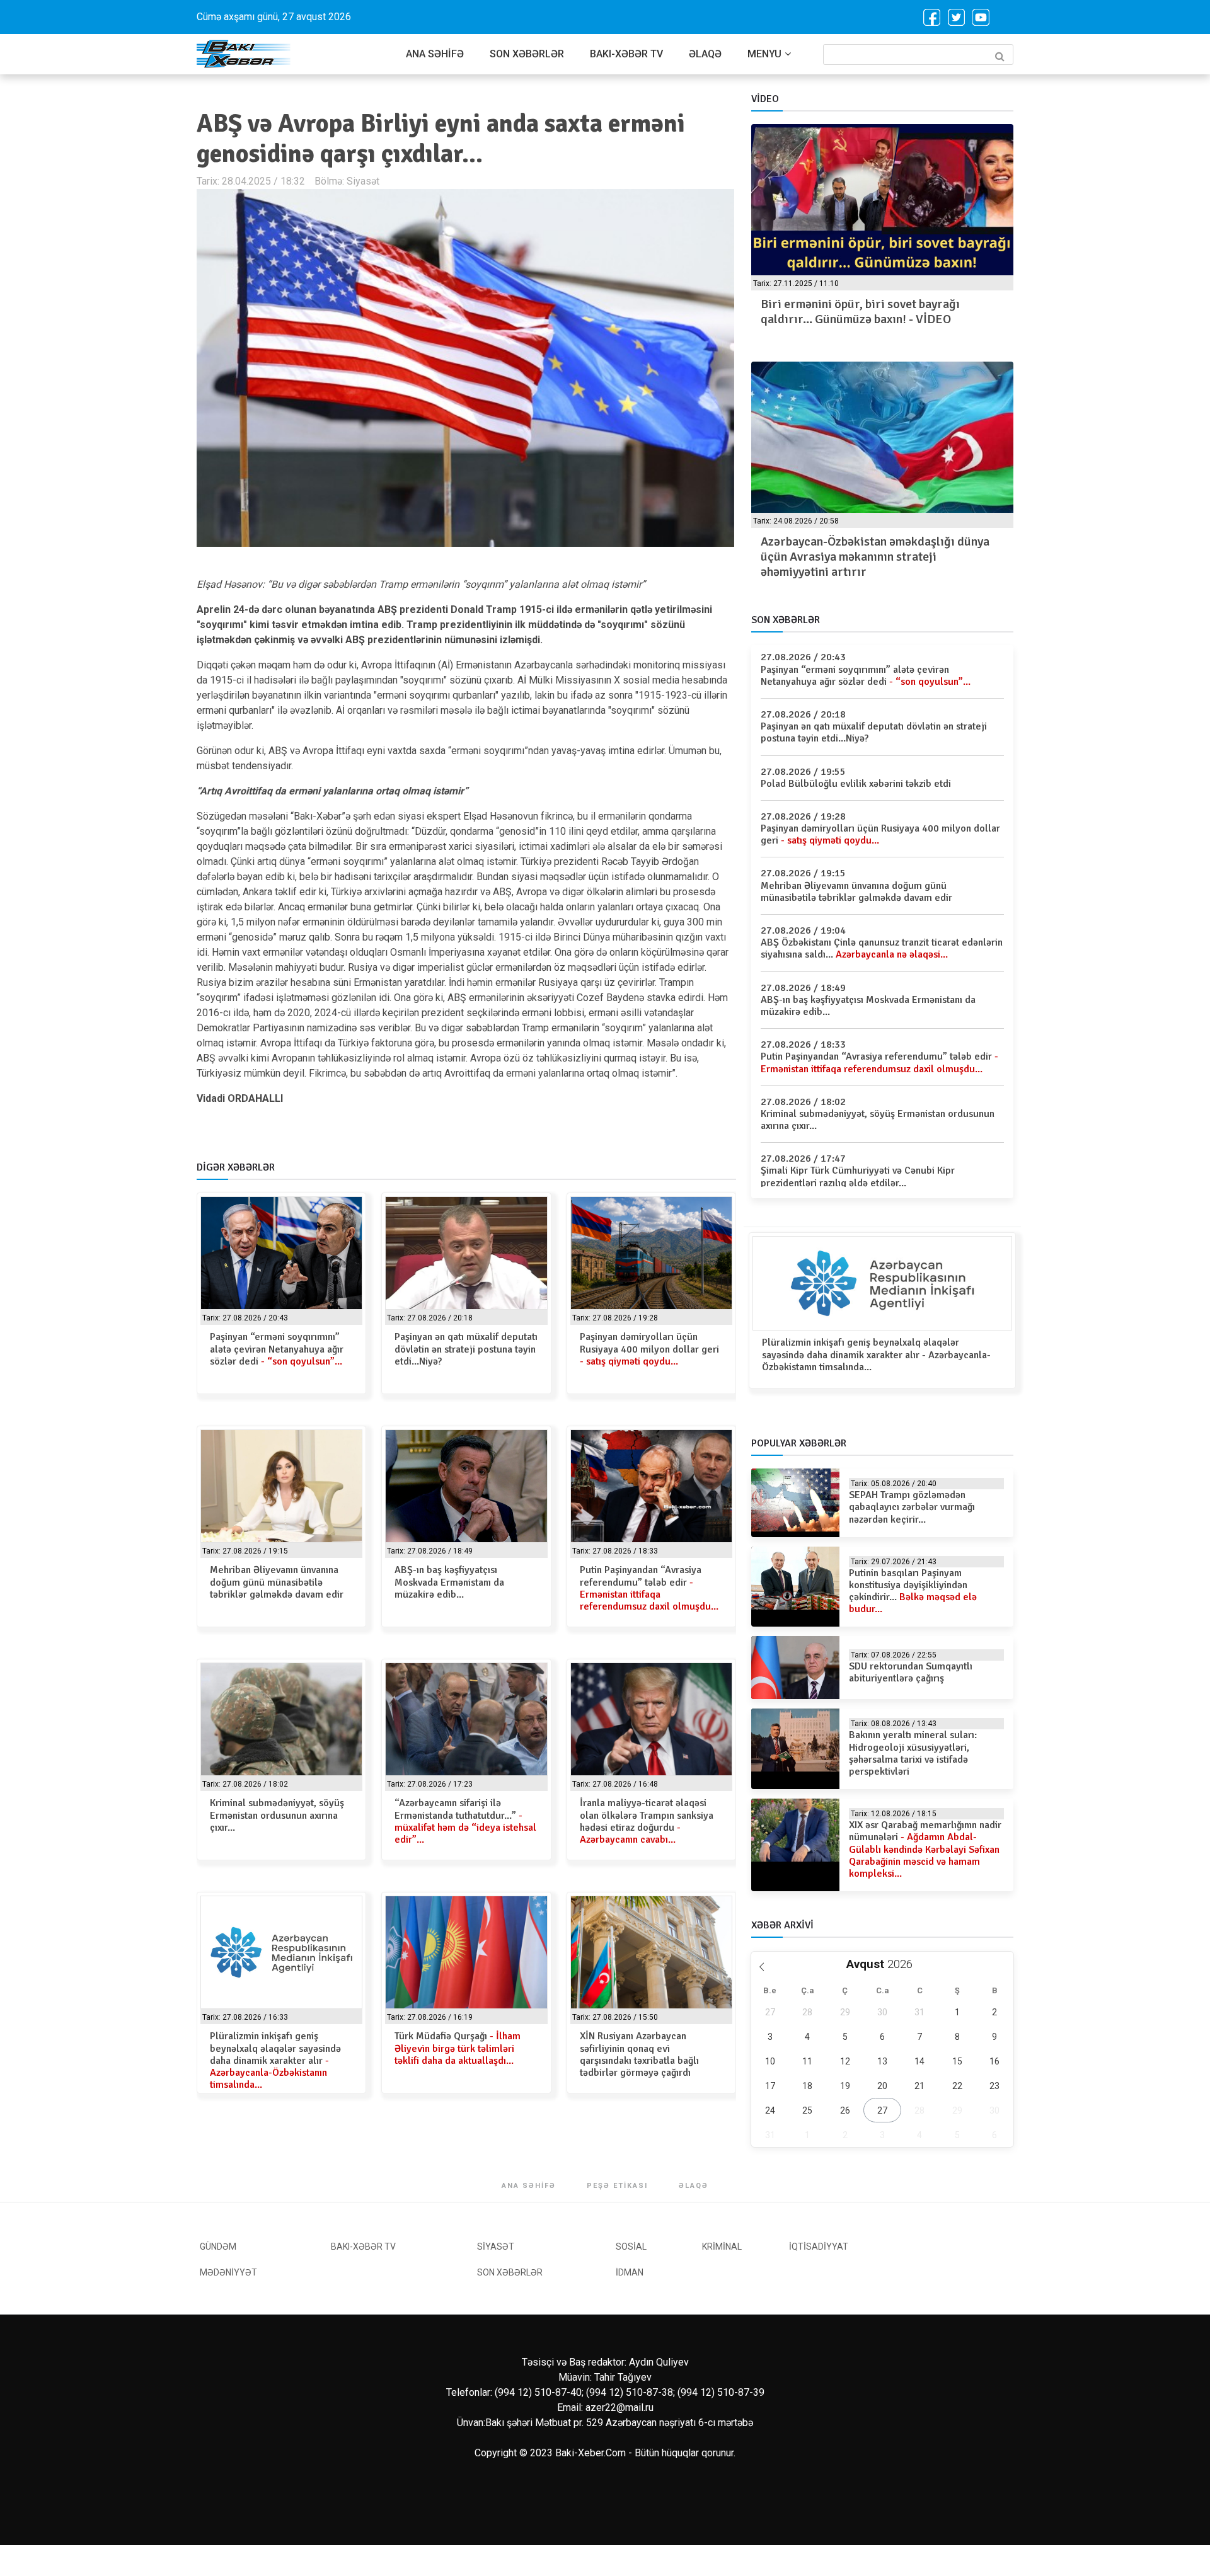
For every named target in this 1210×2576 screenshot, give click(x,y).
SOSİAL (631, 2247)
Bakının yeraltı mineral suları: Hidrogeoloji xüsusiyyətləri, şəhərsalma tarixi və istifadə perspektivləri (913, 1753)
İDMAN (630, 2272)
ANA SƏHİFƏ (435, 54)
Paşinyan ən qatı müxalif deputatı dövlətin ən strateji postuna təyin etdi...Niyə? (466, 1349)
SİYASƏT (496, 2247)
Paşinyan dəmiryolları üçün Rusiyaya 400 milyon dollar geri (649, 1349)
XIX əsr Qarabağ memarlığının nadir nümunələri (925, 1849)
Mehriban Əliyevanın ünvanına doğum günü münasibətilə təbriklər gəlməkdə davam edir (277, 1582)
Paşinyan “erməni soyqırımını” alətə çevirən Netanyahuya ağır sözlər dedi (277, 1349)
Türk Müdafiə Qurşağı (458, 2048)
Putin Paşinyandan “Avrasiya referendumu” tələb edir (649, 1588)
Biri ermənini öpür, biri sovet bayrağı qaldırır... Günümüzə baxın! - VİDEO (860, 312)
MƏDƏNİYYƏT (228, 2272)
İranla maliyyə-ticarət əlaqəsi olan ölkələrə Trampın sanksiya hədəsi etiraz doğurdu (647, 1821)
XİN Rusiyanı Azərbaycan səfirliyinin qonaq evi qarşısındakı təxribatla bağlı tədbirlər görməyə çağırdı (639, 2054)
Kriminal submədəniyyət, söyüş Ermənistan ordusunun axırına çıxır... (277, 1815)
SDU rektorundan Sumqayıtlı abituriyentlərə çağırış (911, 1672)
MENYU (764, 54)
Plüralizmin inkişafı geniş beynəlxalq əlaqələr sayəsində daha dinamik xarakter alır (275, 2060)
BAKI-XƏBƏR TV (626, 54)
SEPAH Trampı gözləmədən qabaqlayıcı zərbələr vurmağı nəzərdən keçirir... (912, 1507)
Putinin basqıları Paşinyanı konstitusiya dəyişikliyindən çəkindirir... (913, 1591)
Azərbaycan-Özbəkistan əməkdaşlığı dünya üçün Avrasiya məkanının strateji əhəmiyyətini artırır (875, 557)
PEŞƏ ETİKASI (617, 2186)
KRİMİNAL (722, 2247)
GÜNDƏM (218, 2247)
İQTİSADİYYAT (819, 2247)
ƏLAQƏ (705, 54)
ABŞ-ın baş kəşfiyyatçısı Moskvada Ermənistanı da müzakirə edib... (449, 1582)
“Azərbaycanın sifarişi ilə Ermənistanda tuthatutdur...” (465, 1821)
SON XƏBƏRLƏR (527, 54)
